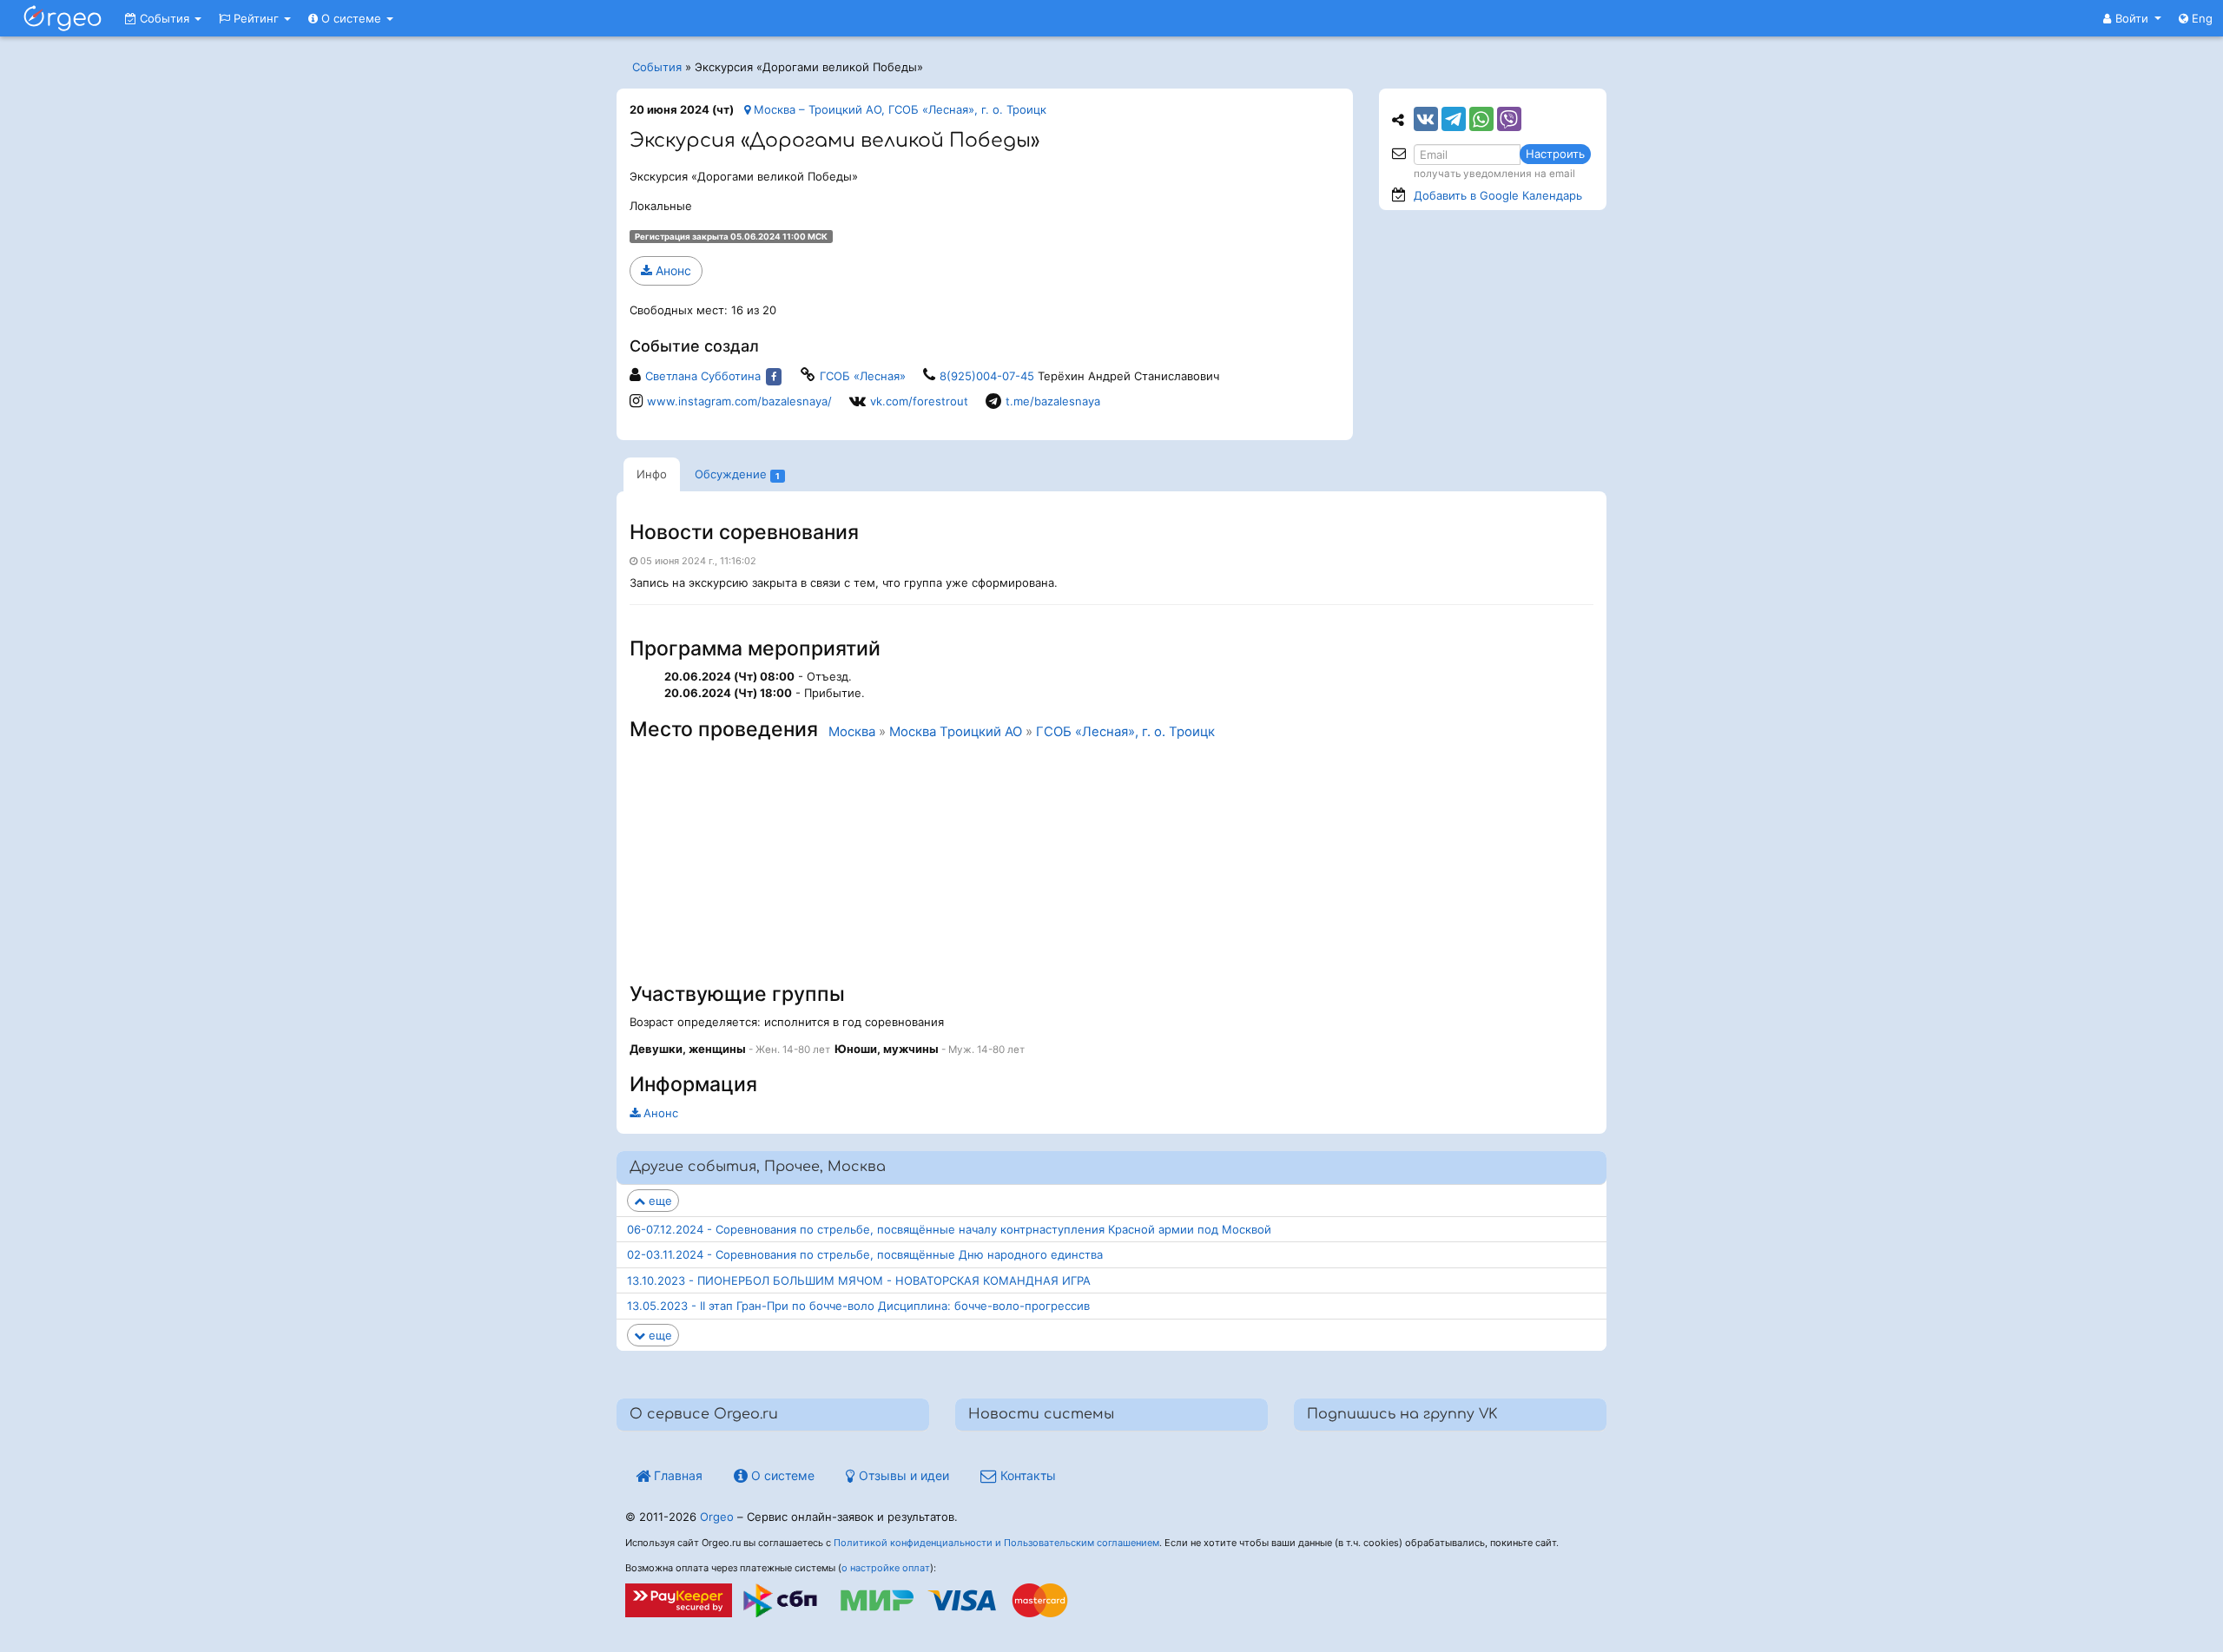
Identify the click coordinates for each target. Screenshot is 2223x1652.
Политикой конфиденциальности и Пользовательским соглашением (996, 1543)
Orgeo (717, 1517)
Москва (852, 732)
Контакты (1026, 1475)
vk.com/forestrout (919, 401)
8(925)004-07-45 (987, 376)
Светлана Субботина (703, 376)
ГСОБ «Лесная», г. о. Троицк (1125, 732)
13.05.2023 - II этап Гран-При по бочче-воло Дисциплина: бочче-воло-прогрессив (858, 1306)
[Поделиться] (1426, 119)
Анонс (672, 270)
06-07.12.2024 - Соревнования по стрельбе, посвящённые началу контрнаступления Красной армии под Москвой (949, 1229)
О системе (351, 18)
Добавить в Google (1498, 195)
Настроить (1555, 154)
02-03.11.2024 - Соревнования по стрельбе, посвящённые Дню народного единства (865, 1254)
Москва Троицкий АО (956, 732)
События (165, 18)
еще (659, 1201)
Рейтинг (256, 18)
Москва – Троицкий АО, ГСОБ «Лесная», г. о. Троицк (898, 109)
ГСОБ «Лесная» (863, 376)
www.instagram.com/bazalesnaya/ (739, 401)
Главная (676, 1475)
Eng (2200, 18)
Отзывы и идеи (902, 1475)
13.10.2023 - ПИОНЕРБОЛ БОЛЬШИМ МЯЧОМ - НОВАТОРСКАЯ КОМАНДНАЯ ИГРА (859, 1280)
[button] (2132, 18)
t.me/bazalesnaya (1053, 401)
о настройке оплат (886, 1568)
